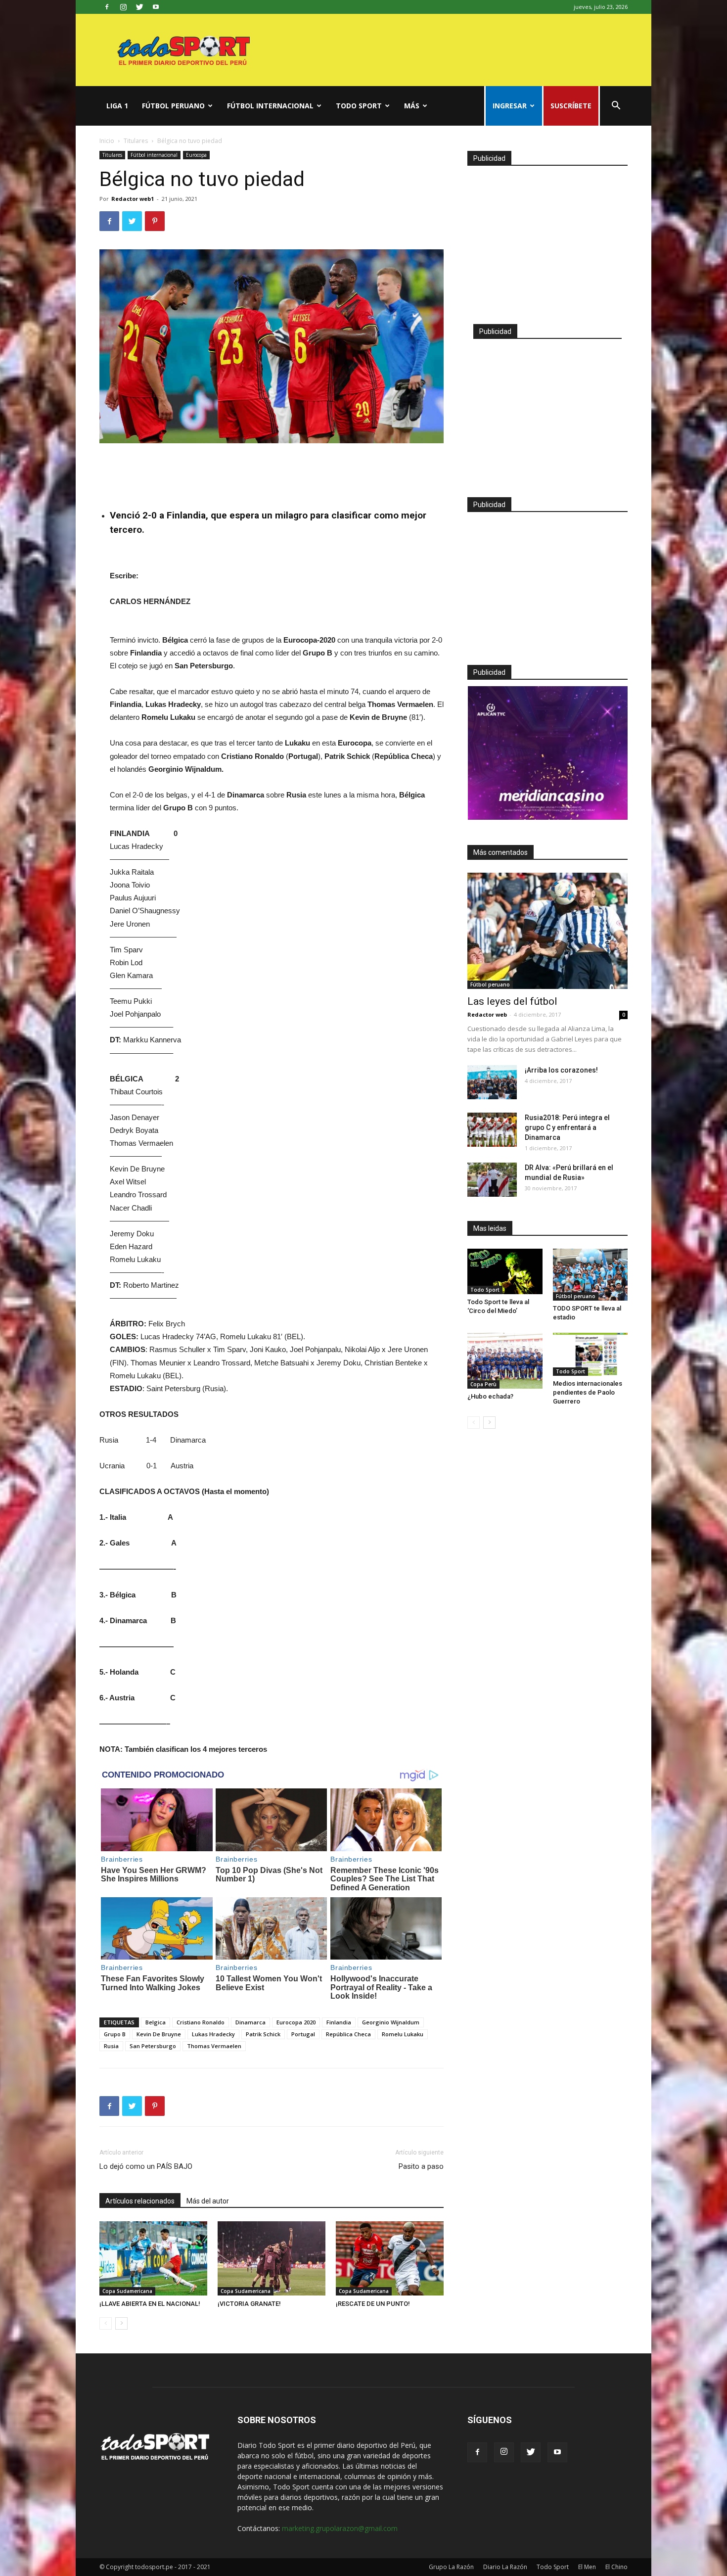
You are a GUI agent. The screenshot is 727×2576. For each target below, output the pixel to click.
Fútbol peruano (173, 106)
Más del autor (208, 2201)
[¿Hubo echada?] (505, 1361)
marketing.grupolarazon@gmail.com (340, 2528)
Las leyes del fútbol (512, 1001)
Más (412, 106)
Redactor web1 (133, 199)
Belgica (156, 2022)
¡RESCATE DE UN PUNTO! (373, 2304)
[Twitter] (139, 7)
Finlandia (339, 2022)
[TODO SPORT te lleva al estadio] (591, 1275)
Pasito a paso (421, 2166)
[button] (616, 107)
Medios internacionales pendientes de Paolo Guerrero (588, 1392)
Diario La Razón (505, 2567)
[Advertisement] (272, 471)
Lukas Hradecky (213, 2034)
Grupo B (115, 2034)
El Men (587, 2567)
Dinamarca (250, 2022)
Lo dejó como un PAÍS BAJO (146, 2166)
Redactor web (487, 1014)
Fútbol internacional (270, 106)
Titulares (136, 141)
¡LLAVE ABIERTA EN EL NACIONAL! (150, 2304)
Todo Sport (359, 106)
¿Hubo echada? (490, 1396)
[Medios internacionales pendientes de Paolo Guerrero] (591, 1354)
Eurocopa (196, 155)
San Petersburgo (153, 2046)
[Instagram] (123, 7)
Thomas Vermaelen (214, 2046)
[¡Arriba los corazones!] (492, 1082)
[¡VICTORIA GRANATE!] (272, 2258)
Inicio (107, 141)
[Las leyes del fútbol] (547, 931)
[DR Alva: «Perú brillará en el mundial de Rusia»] (492, 1180)
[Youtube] (156, 7)
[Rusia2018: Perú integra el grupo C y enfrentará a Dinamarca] (492, 1130)
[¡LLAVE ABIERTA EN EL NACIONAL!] (153, 2258)
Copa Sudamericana (127, 2291)
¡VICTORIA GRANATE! (249, 2304)
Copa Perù (483, 1384)
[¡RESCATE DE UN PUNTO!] (390, 2258)
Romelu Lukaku (403, 2034)
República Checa (348, 2034)
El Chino (616, 2567)
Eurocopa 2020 (296, 2022)
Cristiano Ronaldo (201, 2022)
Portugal (303, 2034)
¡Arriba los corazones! (561, 1070)
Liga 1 (117, 106)
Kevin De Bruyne (159, 2034)
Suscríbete (571, 106)
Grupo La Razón (451, 2567)
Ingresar (510, 106)
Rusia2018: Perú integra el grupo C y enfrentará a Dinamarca (567, 1127)
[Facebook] (107, 7)
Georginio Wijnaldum (391, 2022)
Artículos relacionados (140, 2201)
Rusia (111, 2046)
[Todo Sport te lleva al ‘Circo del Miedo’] (505, 1271)
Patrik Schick (263, 2034)
